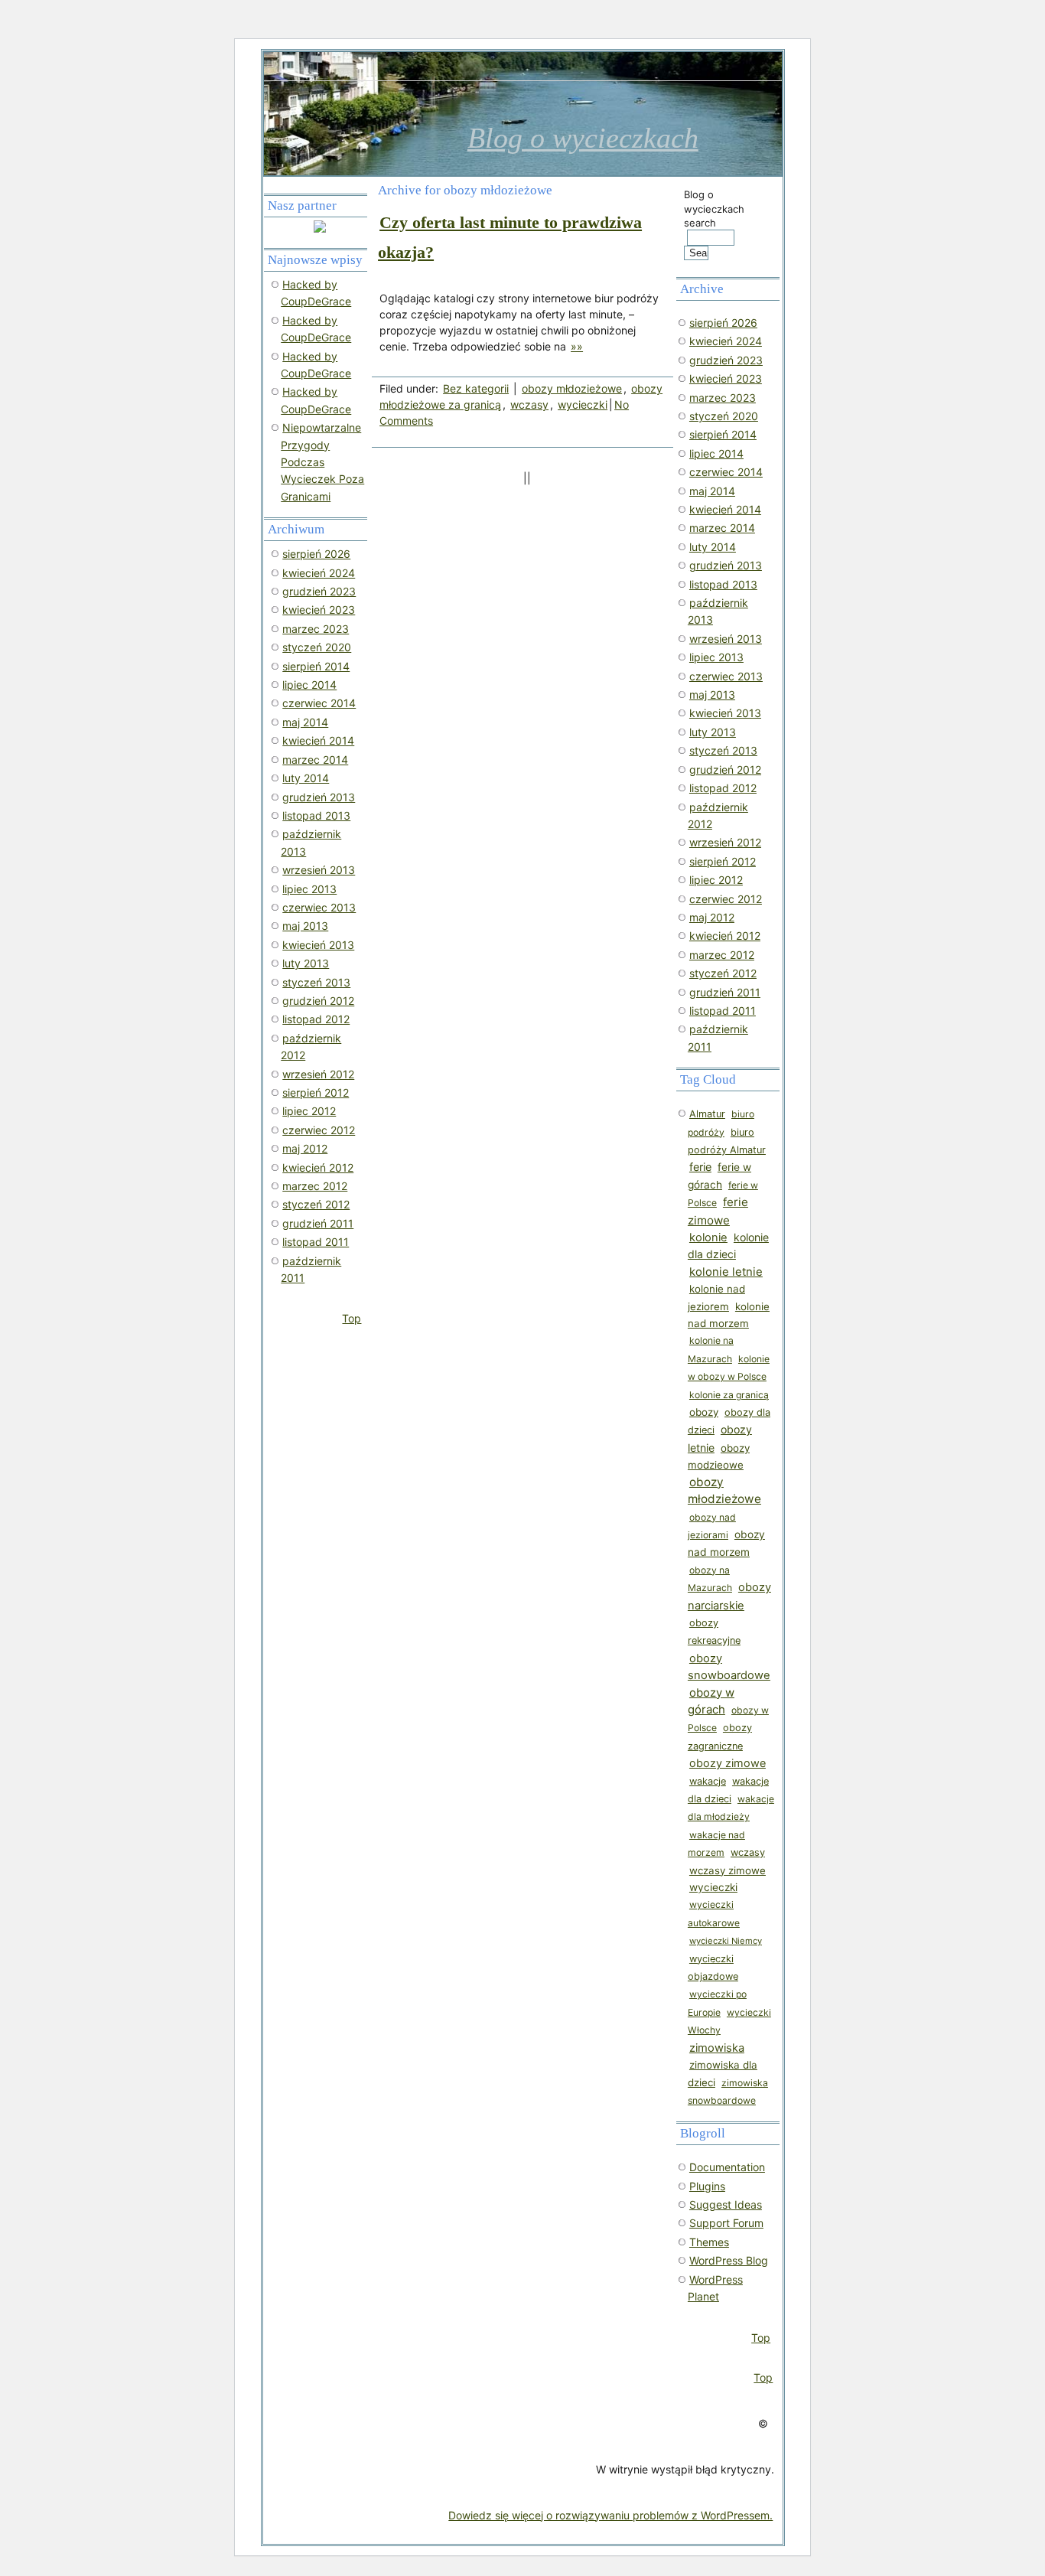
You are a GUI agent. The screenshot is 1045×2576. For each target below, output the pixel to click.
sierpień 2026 (723, 323)
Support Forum (726, 2223)
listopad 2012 (723, 788)
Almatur (707, 1114)
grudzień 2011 (725, 992)
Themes (709, 2242)
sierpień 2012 (723, 861)
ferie (700, 1167)
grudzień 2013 (726, 565)
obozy (704, 1412)
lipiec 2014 (716, 453)
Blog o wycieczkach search (714, 208)
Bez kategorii (476, 388)
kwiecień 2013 (725, 713)
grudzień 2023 (726, 360)
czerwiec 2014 (726, 472)
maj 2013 (712, 695)
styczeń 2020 (724, 416)
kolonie (708, 1237)
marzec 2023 (723, 398)
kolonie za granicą (729, 1395)
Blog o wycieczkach (583, 138)
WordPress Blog (729, 2260)
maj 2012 (712, 917)
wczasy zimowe (728, 1870)
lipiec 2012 (716, 880)
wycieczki (583, 404)
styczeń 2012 (723, 973)
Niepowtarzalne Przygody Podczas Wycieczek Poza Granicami (322, 462)
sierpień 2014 (723, 434)
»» (577, 346)
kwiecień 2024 (726, 341)
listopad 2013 (723, 584)
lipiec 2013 (716, 657)
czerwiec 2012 (726, 899)
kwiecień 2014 (725, 509)
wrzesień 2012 (725, 842)
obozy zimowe (728, 1763)
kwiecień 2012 (725, 936)
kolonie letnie (726, 1272)
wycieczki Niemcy (726, 1941)
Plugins (707, 2186)
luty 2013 (713, 732)
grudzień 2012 (725, 770)
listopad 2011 (723, 1011)
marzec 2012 (722, 955)
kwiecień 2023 (726, 378)
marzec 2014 (722, 528)
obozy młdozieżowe (572, 388)
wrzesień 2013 (726, 639)
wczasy (529, 404)
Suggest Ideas (726, 2204)
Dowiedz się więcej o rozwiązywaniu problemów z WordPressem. (610, 2515)
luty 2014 (713, 547)
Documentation (727, 2167)
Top (761, 2338)
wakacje (708, 1781)
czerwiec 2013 (726, 676)
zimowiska (717, 2048)
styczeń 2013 (723, 750)
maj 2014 (712, 491)
